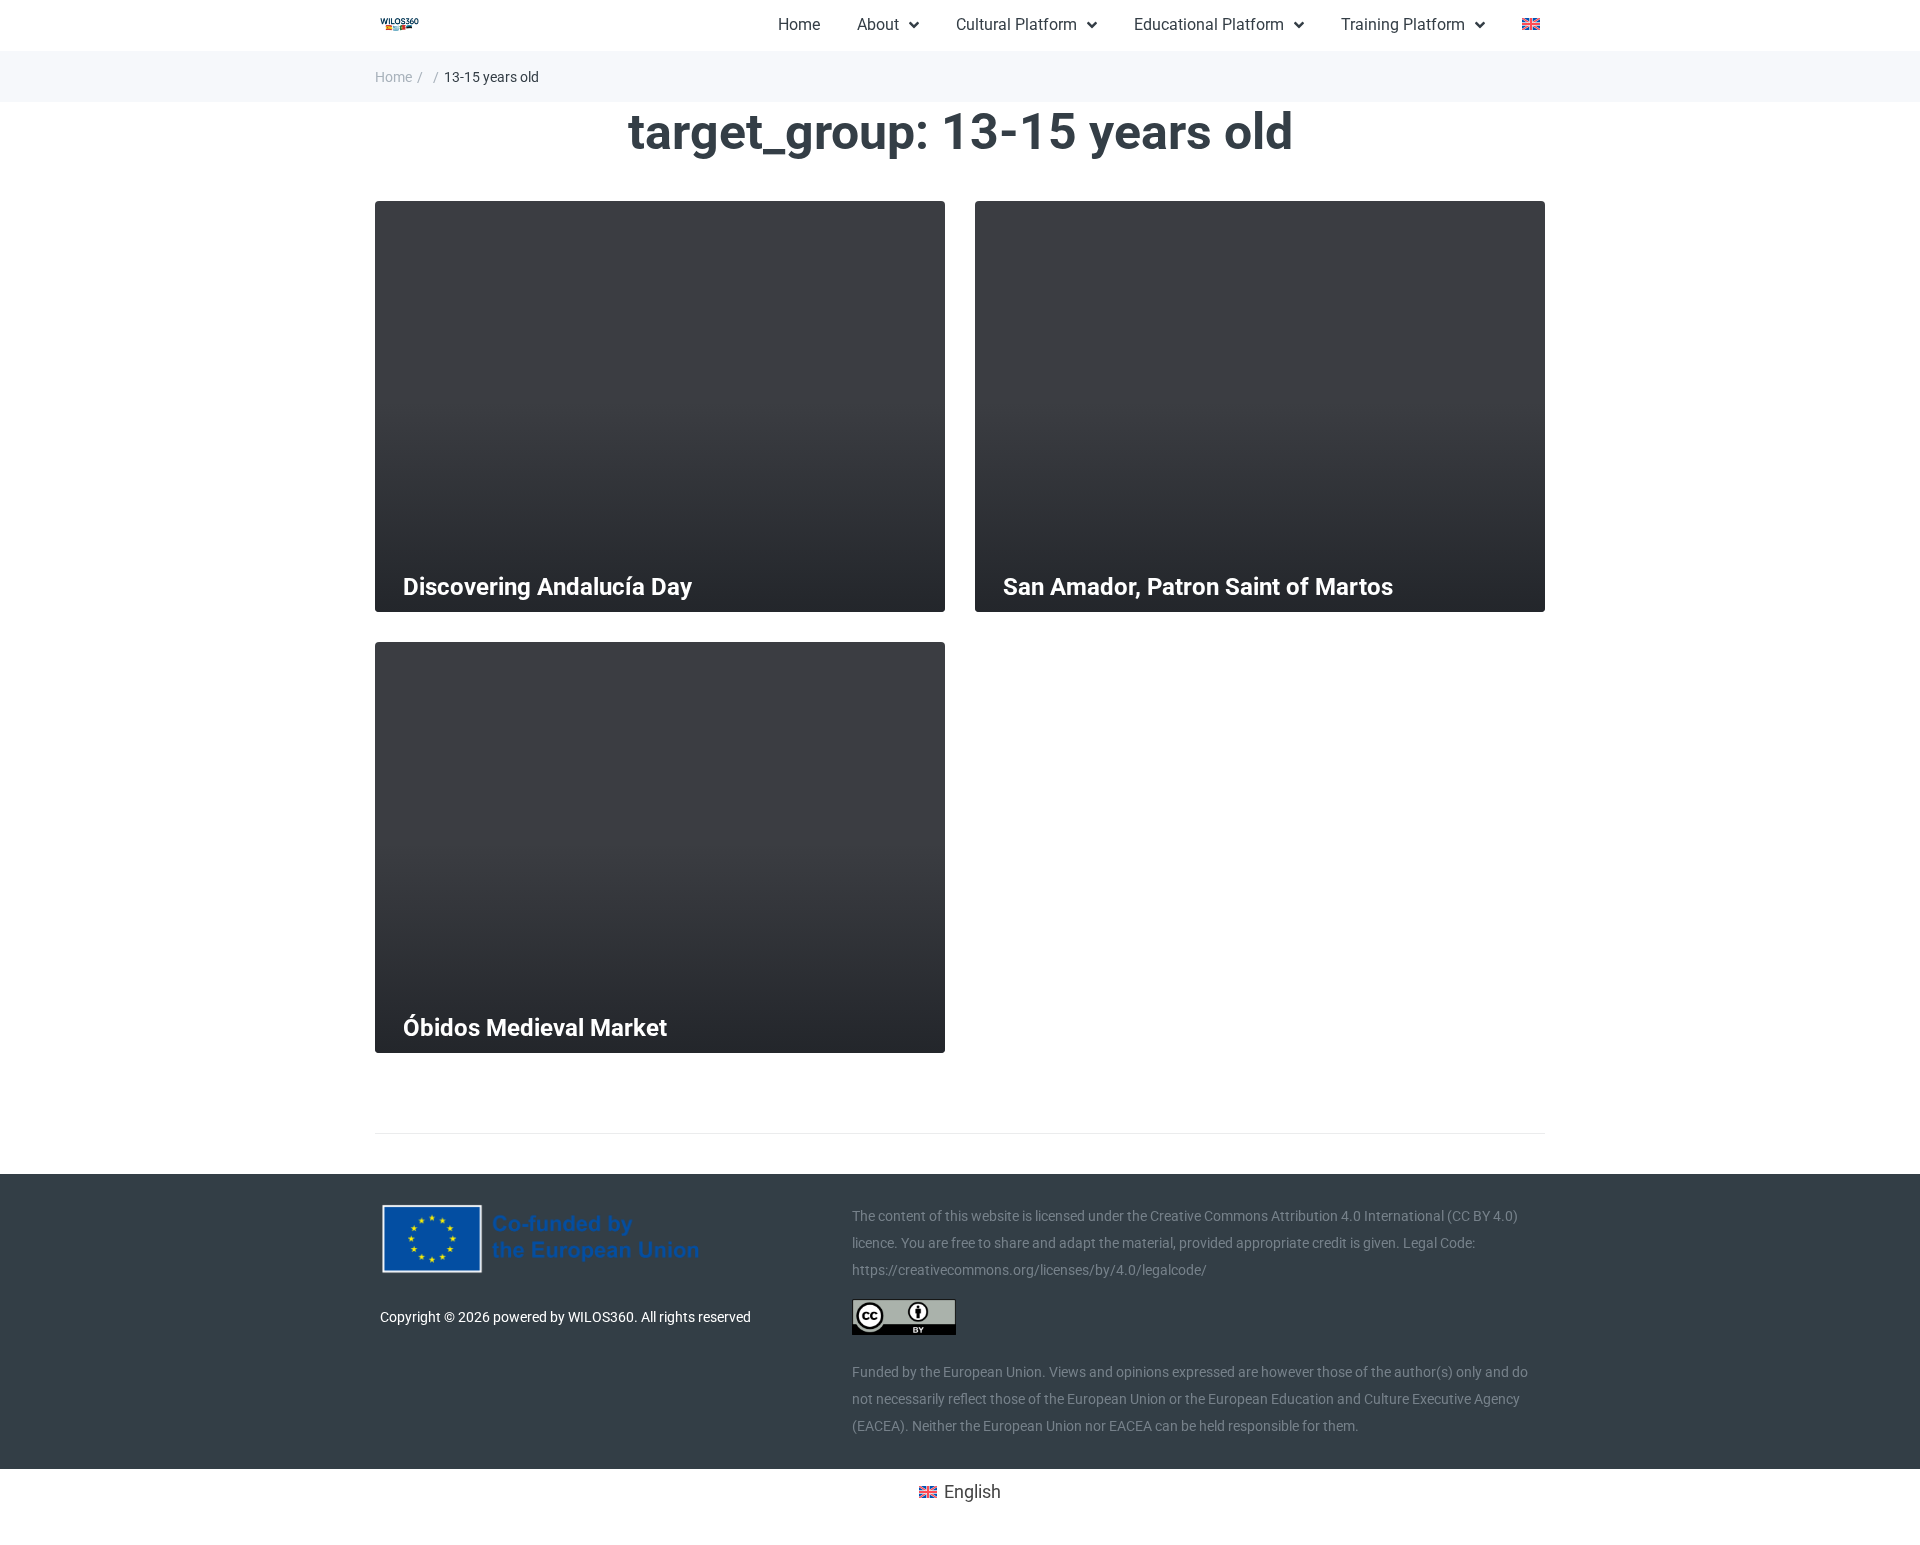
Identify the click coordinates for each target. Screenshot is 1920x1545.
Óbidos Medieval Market (535, 1028)
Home (393, 77)
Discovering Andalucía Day (547, 587)
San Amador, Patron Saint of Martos (1198, 587)
